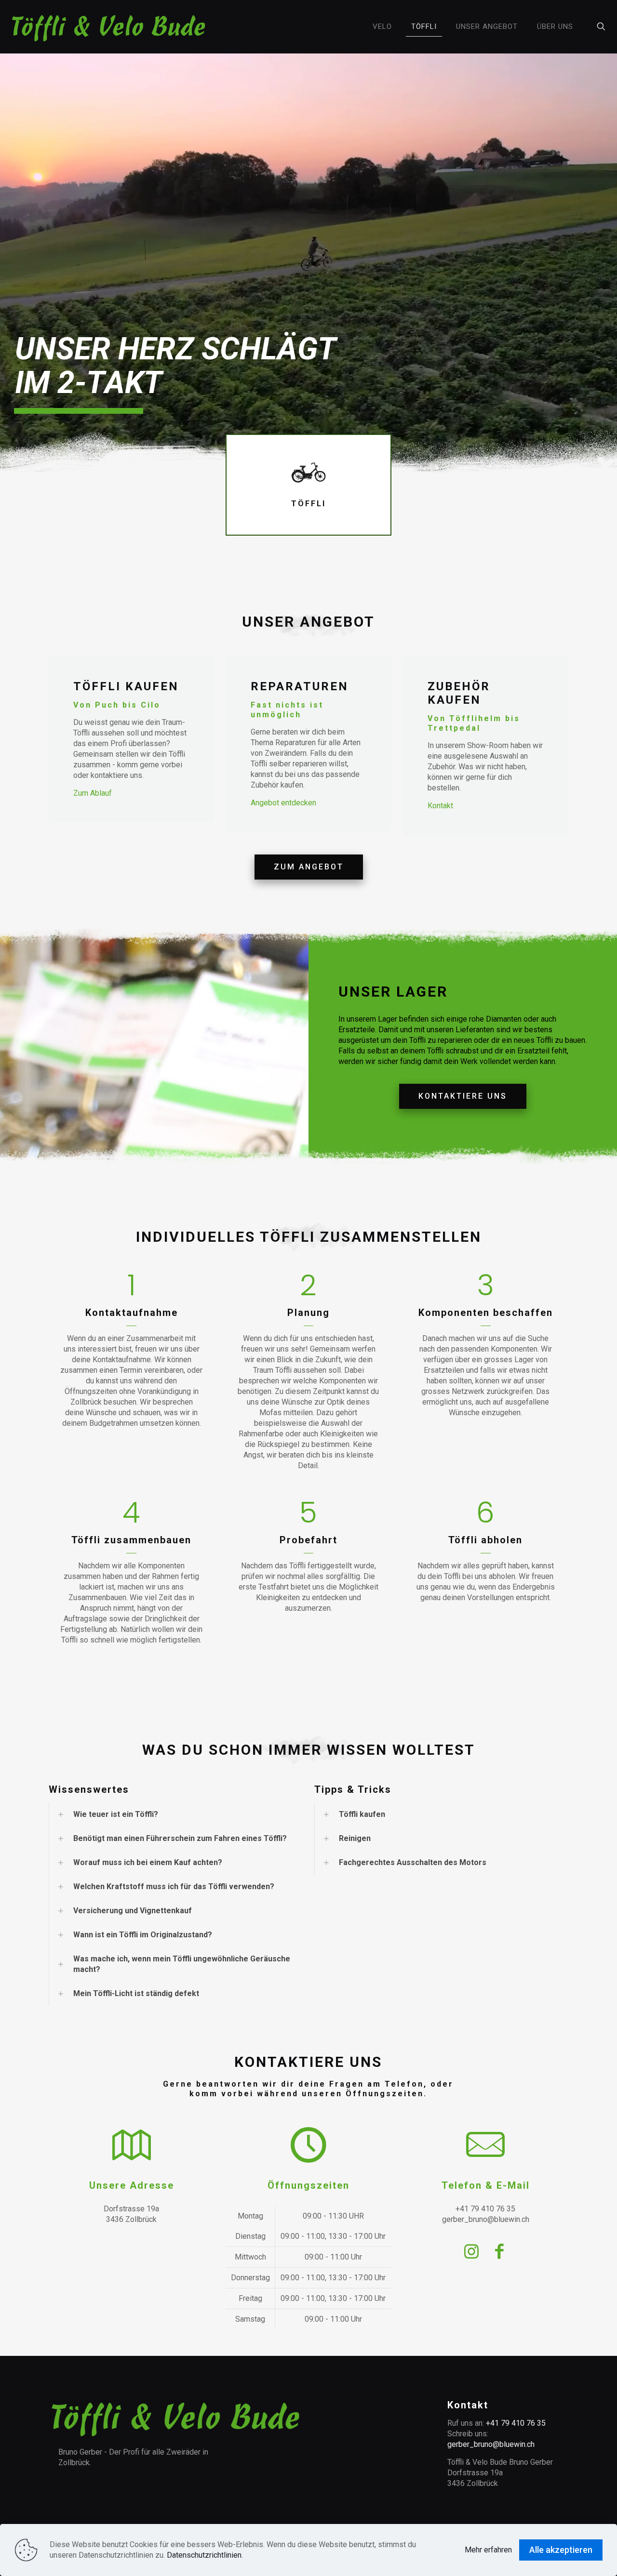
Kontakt (440, 806)
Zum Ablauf (93, 793)
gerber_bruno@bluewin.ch (491, 2444)
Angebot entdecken (283, 803)
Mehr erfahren (488, 2550)
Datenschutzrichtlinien (204, 2555)
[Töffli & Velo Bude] (109, 26)
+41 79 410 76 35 (516, 2423)
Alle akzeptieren (561, 2550)
